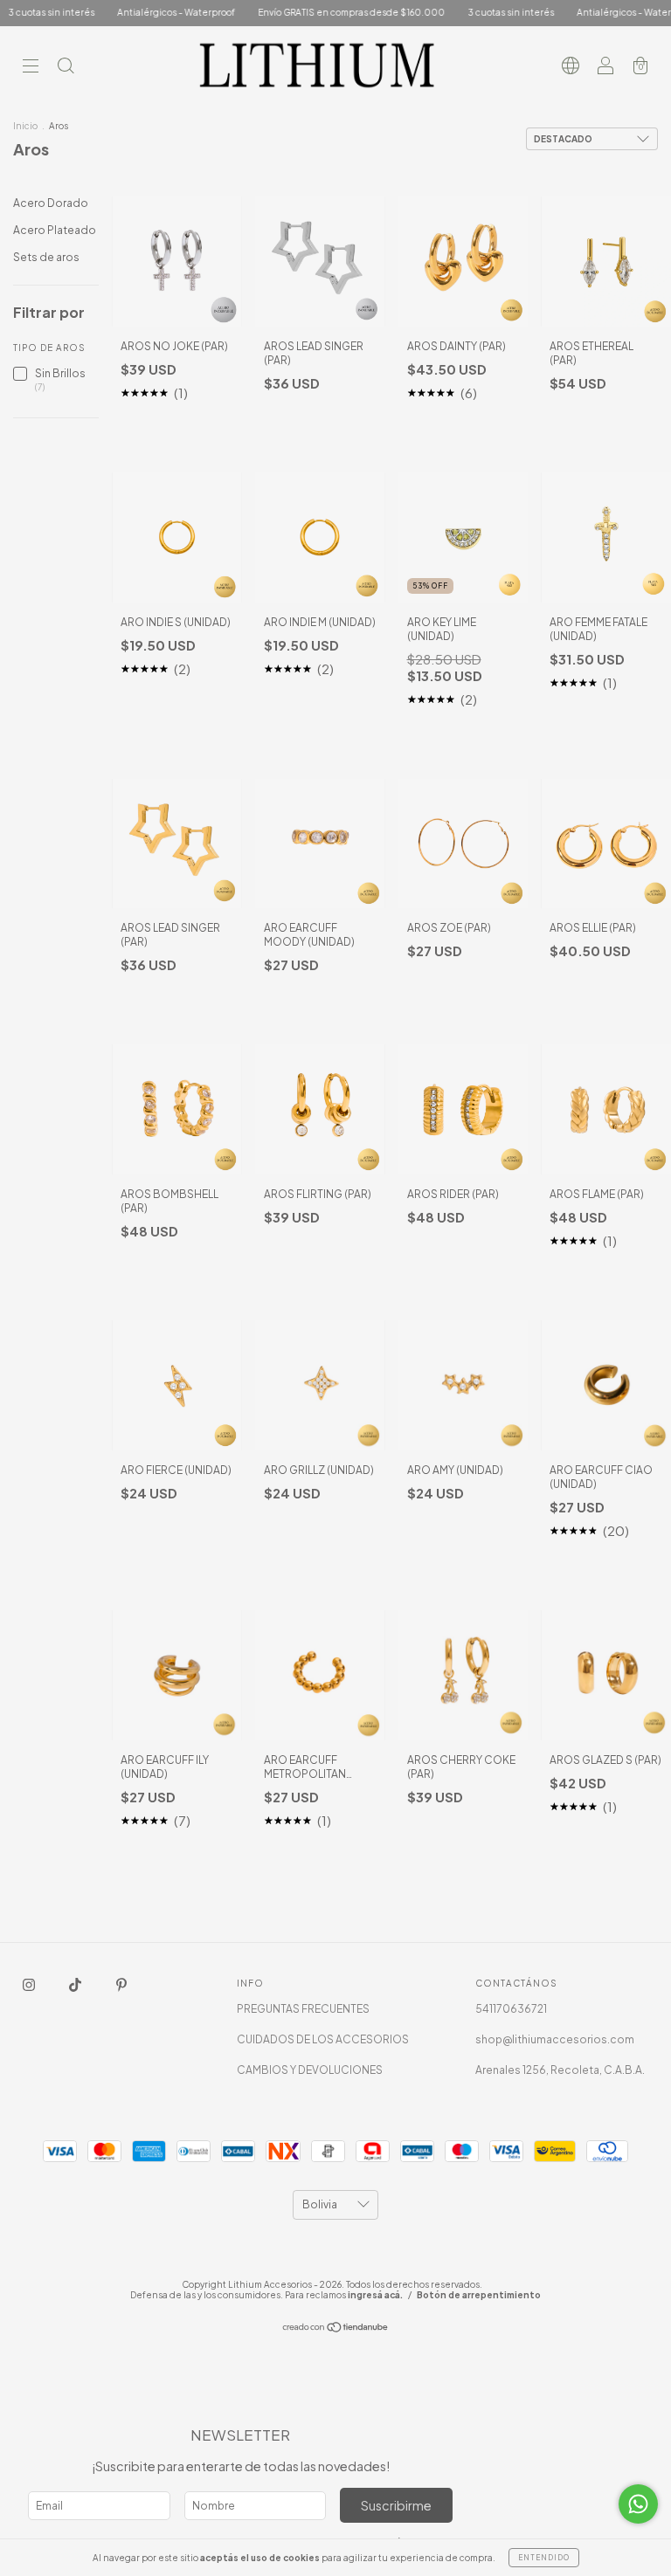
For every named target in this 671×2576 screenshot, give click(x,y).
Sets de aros (46, 257)
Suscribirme (396, 2505)
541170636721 (511, 2009)
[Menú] (31, 68)
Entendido (544, 2558)
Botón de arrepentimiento (479, 2295)
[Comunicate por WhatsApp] (638, 2504)
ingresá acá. (375, 2295)
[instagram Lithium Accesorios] (30, 1984)
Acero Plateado (55, 230)
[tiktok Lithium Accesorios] (76, 1984)
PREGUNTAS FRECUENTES (303, 2009)
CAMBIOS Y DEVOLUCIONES (310, 2070)
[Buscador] (66, 68)
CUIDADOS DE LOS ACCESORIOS (323, 2039)
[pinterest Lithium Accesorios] (121, 1984)
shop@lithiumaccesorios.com (555, 2039)
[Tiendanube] (336, 2328)
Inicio (25, 126)
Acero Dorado (51, 203)
